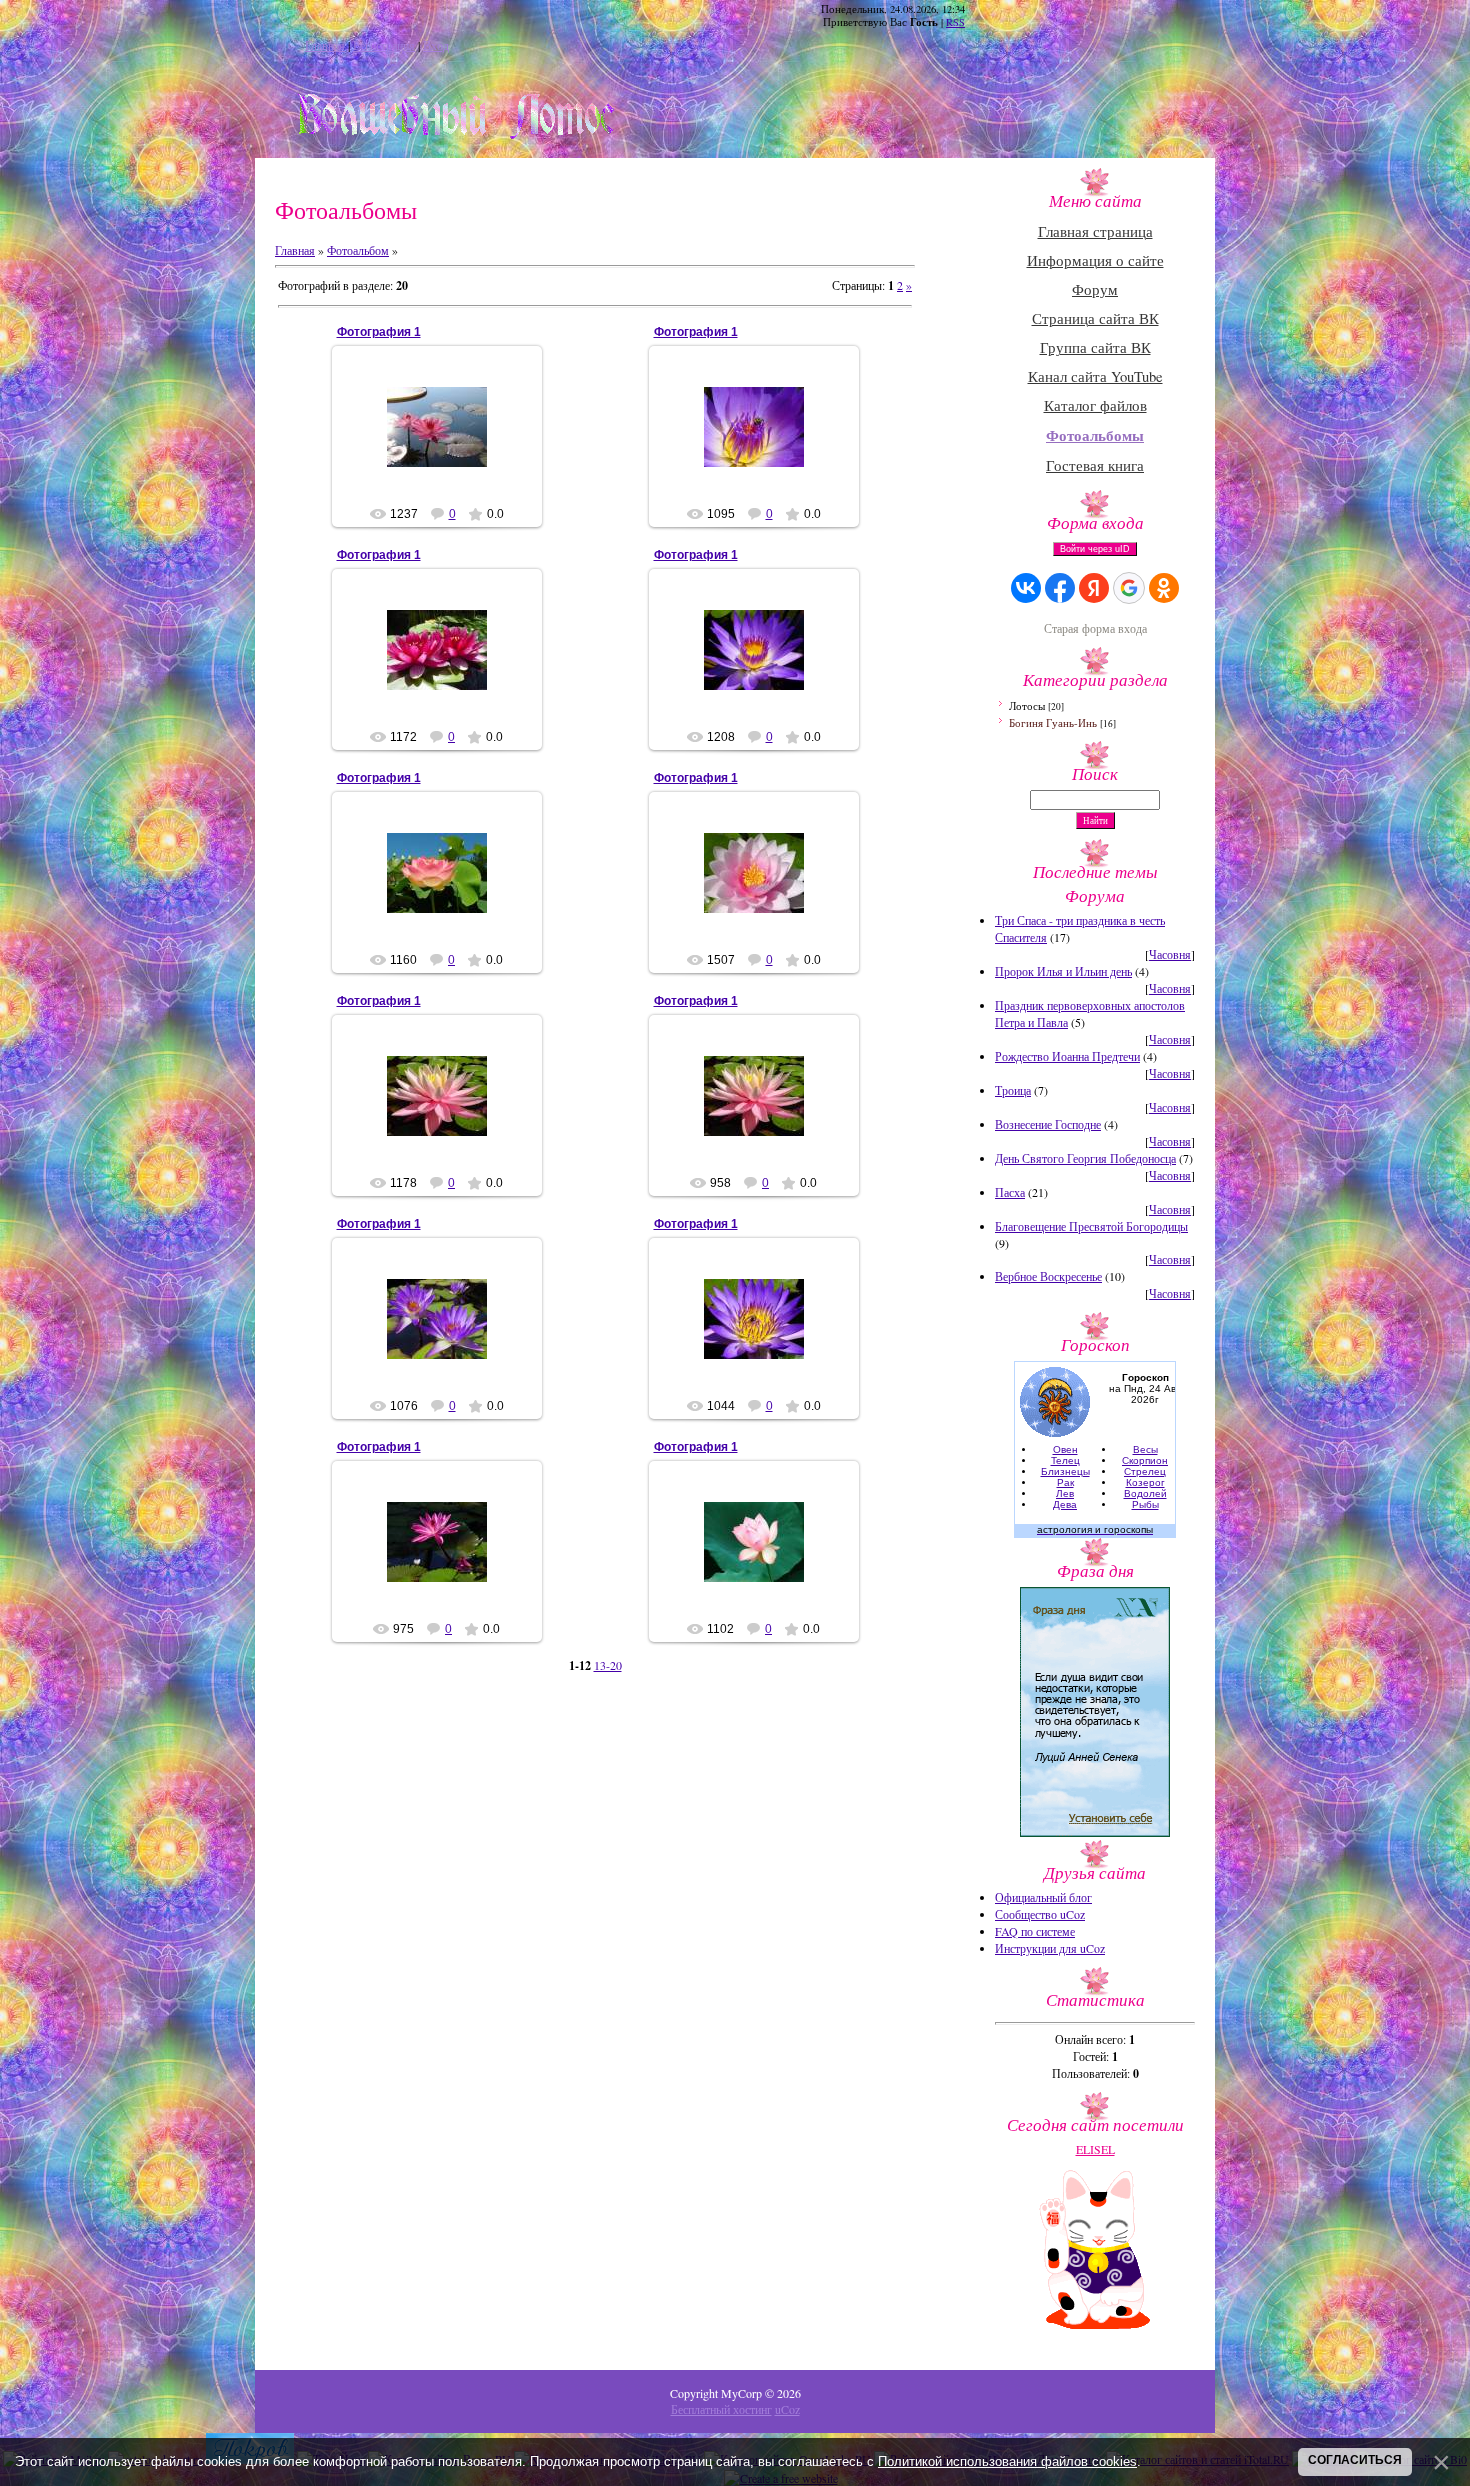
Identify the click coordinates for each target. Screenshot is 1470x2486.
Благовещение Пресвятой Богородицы (1091, 1226)
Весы (1145, 1449)
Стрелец (1145, 1471)
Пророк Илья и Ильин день (1063, 971)
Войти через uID (1095, 549)
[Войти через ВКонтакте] (1026, 588)
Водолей (1145, 1493)
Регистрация (384, 45)
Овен (1065, 1449)
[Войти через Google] (1129, 588)
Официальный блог (1043, 1897)
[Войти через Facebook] (1060, 588)
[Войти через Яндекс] (1094, 588)
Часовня (1170, 954)
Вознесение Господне (1048, 1124)
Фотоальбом (358, 250)
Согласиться (1355, 2460)
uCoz (787, 2409)
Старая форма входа (1095, 628)
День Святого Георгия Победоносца (1085, 1158)
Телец (1065, 1460)
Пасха (1010, 1192)
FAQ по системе (1035, 1931)
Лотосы (1027, 705)
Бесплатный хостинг (721, 2409)
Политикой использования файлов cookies (1007, 2461)
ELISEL (445, 443)
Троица (1013, 1090)
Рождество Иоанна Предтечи (1067, 1056)
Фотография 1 (379, 332)
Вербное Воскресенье (1048, 1276)
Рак (1065, 1482)
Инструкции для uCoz (1050, 1948)
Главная (325, 45)
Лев (1065, 1493)
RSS (955, 22)
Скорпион (1145, 1460)
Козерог (1145, 1482)
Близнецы (1065, 1471)
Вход (436, 45)
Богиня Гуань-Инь (1053, 722)
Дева (1065, 1504)
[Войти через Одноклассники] (1164, 588)
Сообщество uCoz (1040, 1914)
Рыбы (1145, 1504)
